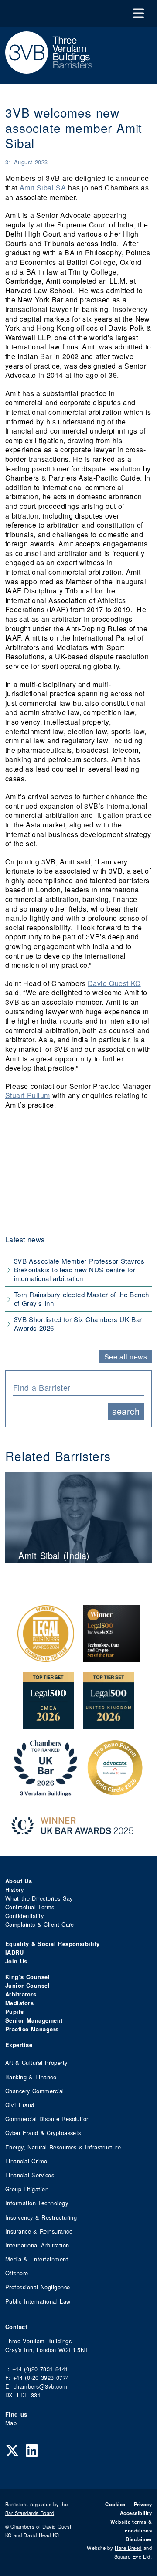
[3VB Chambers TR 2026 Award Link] (46, 1791)
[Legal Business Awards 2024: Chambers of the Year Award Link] (46, 1657)
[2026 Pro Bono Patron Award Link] (115, 1791)
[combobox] (78, 1387)
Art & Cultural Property (36, 2062)
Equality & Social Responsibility (53, 1944)
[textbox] (75, 1387)
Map (11, 2423)
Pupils (15, 2012)
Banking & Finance (31, 2077)
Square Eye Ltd (132, 2556)
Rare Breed (128, 2548)
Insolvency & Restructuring (41, 2217)
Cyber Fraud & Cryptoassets (43, 2133)
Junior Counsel (27, 1986)
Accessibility (136, 2513)
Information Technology (37, 2203)
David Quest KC (114, 983)
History (14, 1890)
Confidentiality (24, 1916)
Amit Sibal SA (43, 188)
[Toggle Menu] (138, 13)
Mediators (19, 2003)
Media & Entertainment (37, 2259)
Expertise (19, 2045)
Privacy (143, 2504)
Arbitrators (21, 1994)
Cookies (115, 2504)
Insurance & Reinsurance (39, 2231)
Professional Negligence (38, 2287)
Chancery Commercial (35, 2091)
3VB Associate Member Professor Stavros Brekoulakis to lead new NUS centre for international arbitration (79, 1269)
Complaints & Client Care (40, 1924)
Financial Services (30, 2175)
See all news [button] (126, 1357)
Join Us (16, 1961)
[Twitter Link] (12, 2450)
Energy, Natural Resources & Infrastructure (63, 2147)
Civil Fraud (20, 2105)
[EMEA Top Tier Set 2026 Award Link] (48, 1724)
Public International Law (38, 2301)
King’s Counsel (27, 1977)
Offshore (17, 2273)
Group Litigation (27, 2189)
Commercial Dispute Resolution (48, 2119)
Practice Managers (32, 2029)
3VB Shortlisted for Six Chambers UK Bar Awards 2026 (78, 1324)
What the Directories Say (39, 1898)
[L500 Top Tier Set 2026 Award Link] (109, 1724)
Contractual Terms (30, 1907)
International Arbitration (37, 2245)
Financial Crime (26, 2161)
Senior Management (34, 2020)
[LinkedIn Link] (32, 2450)
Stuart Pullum (28, 1095)
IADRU (14, 1952)
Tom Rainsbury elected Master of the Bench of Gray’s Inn (82, 1299)
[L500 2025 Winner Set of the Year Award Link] (111, 1657)
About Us (19, 1881)
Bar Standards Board (30, 2513)
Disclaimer (139, 2539)
